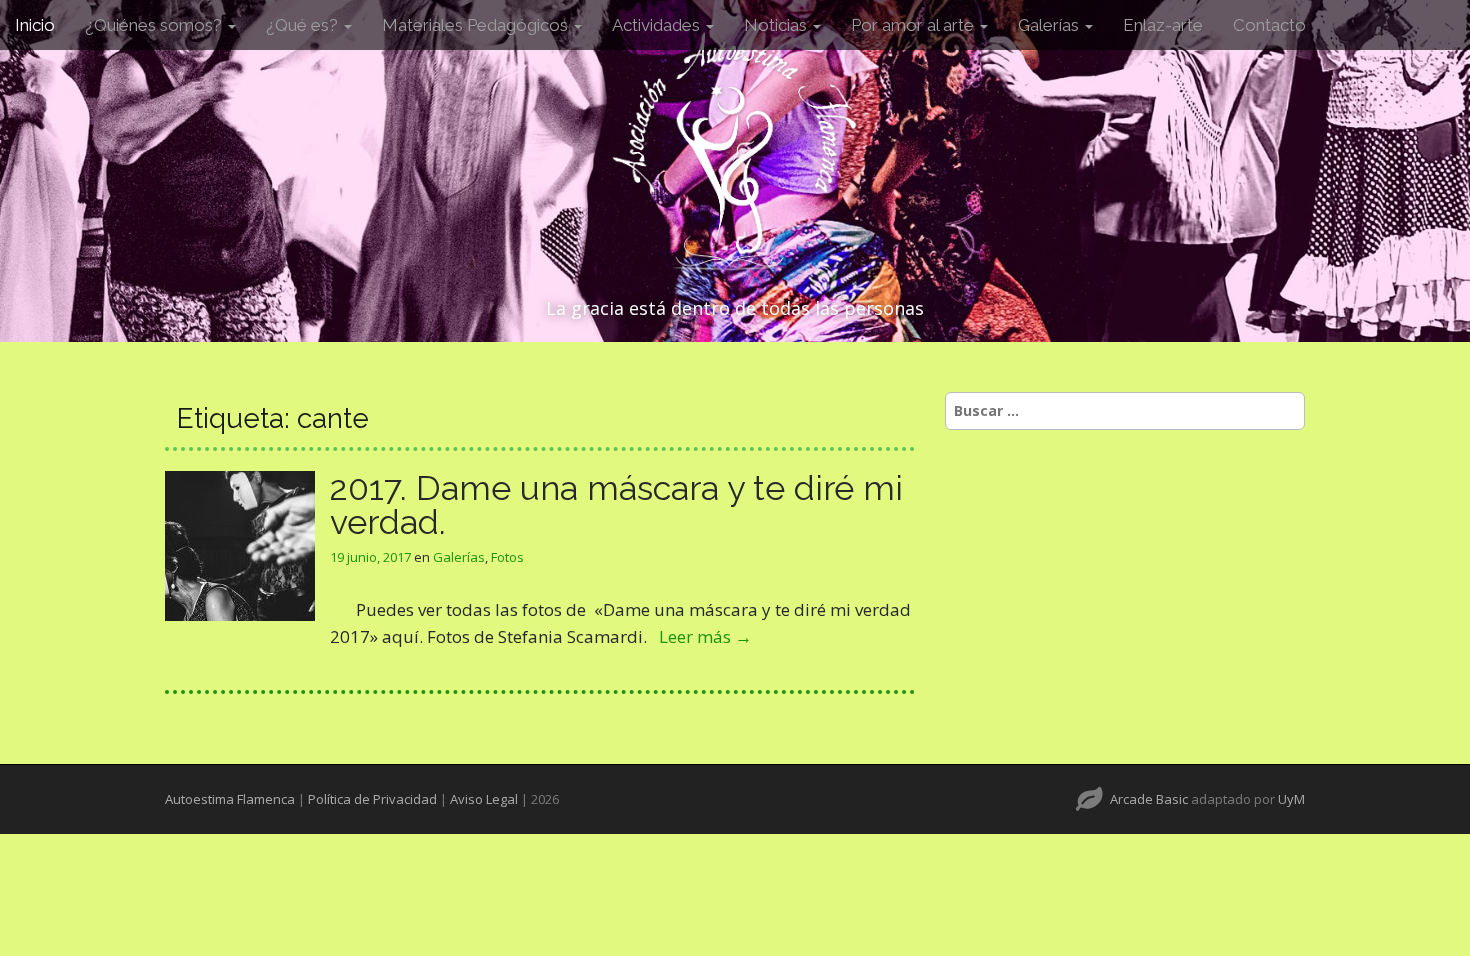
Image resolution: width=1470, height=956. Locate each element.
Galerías (1050, 25)
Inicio (35, 25)
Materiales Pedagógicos (477, 25)
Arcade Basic (1149, 799)
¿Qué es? (304, 25)
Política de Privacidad (372, 799)
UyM (1291, 799)
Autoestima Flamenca (230, 799)
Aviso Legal (484, 799)
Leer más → (705, 636)
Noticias (777, 25)
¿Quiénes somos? (155, 25)
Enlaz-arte (1163, 25)
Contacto (1269, 25)
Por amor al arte (914, 25)
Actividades (658, 25)
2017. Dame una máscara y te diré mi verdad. (616, 505)
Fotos (507, 557)
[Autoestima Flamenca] (735, 152)
